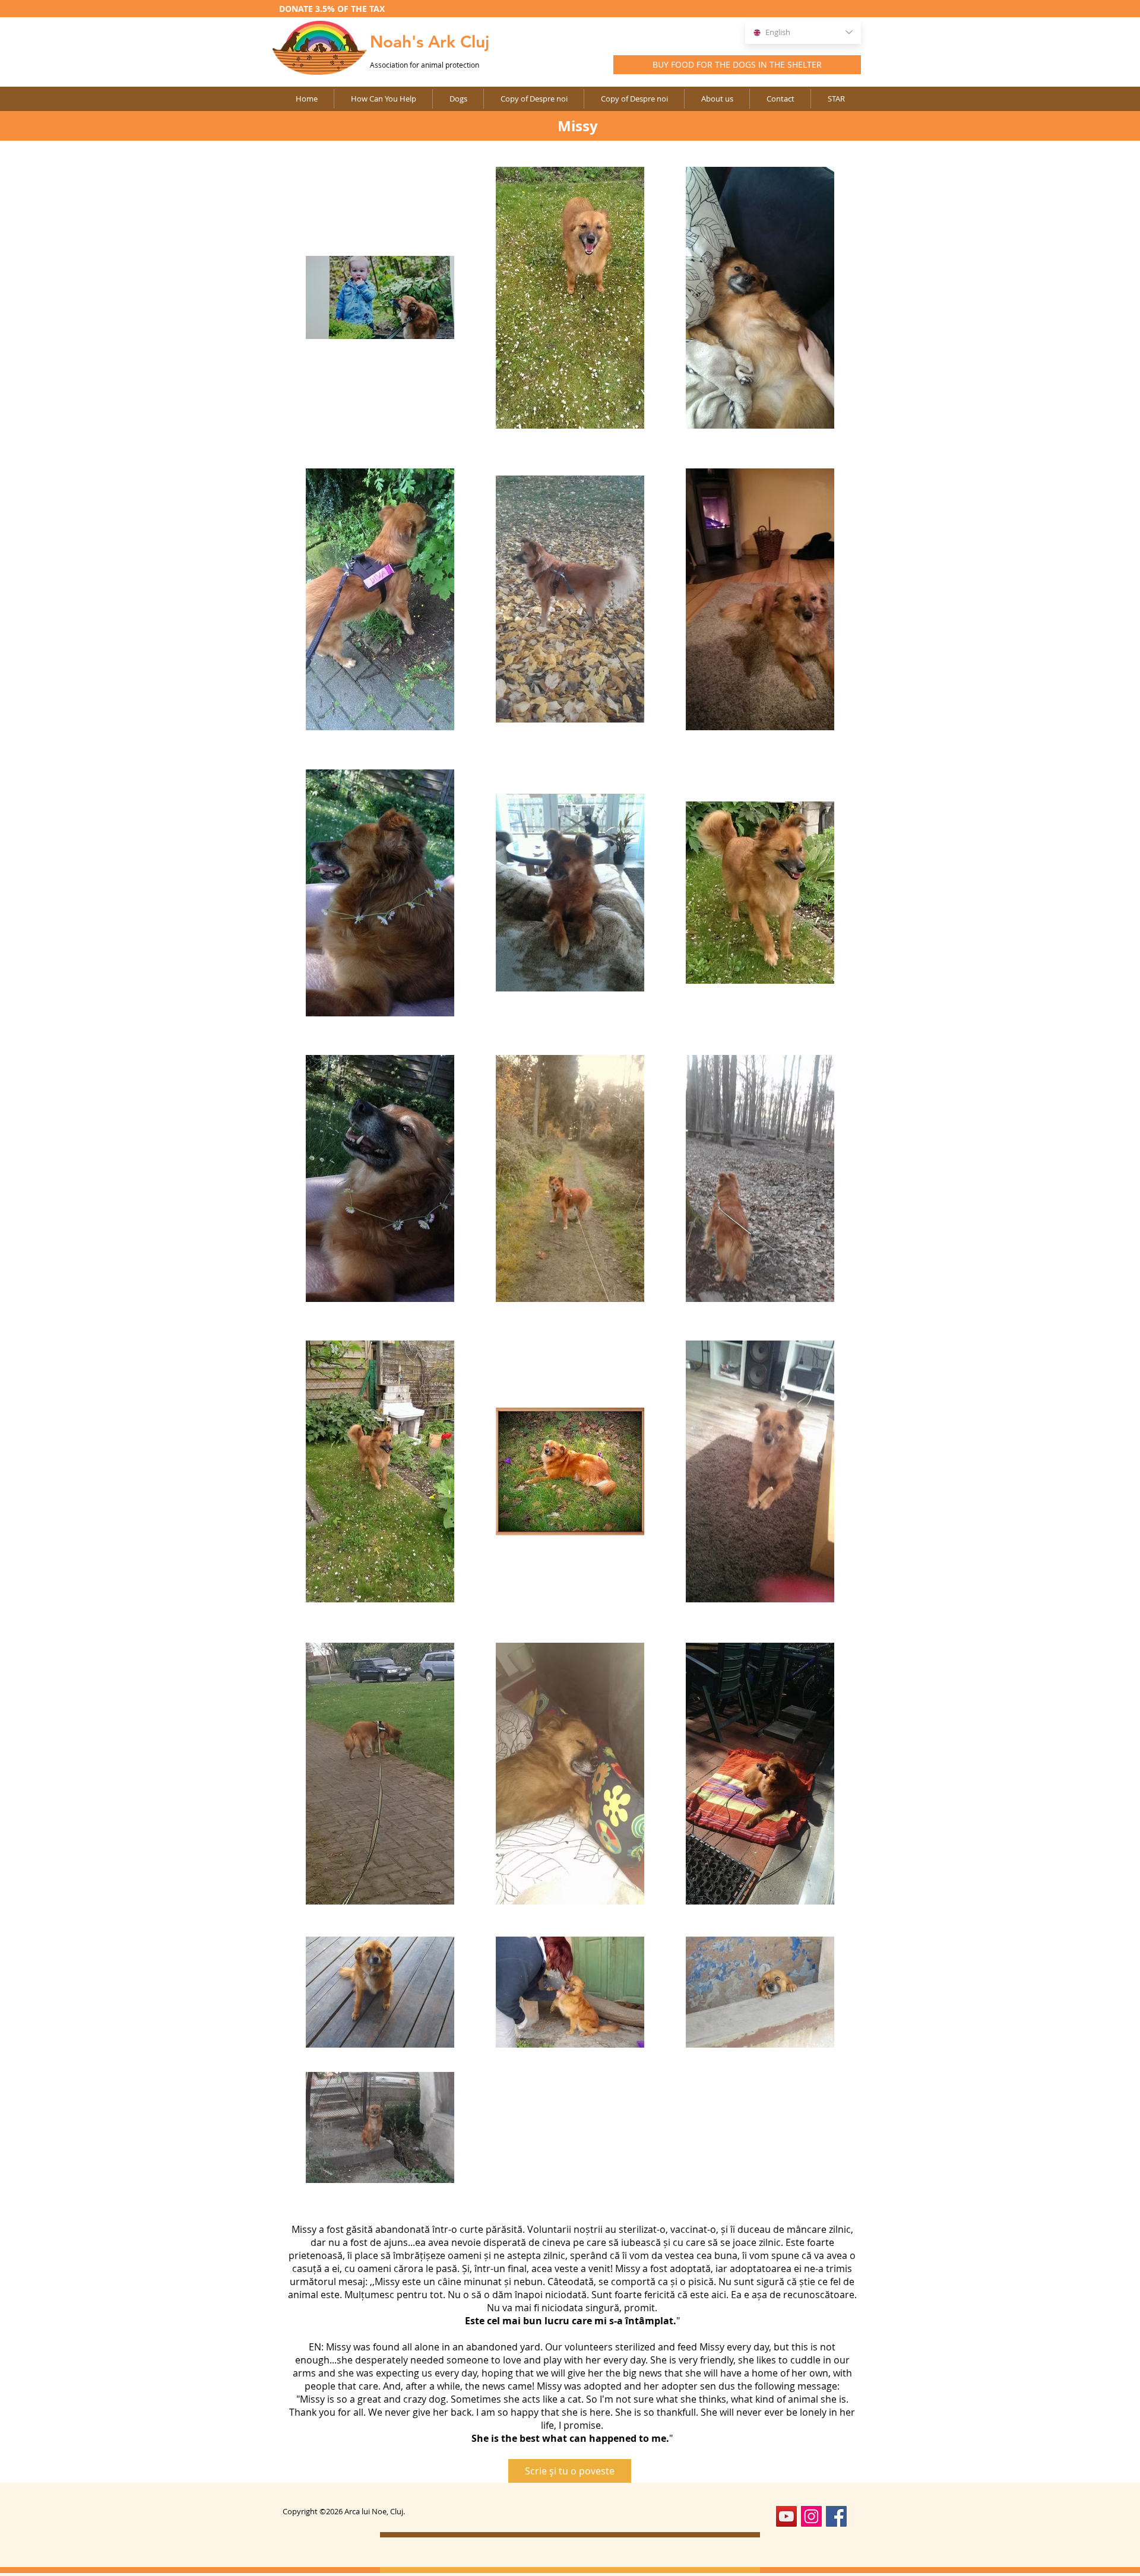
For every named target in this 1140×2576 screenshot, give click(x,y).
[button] (533, 99)
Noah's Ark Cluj (430, 42)
